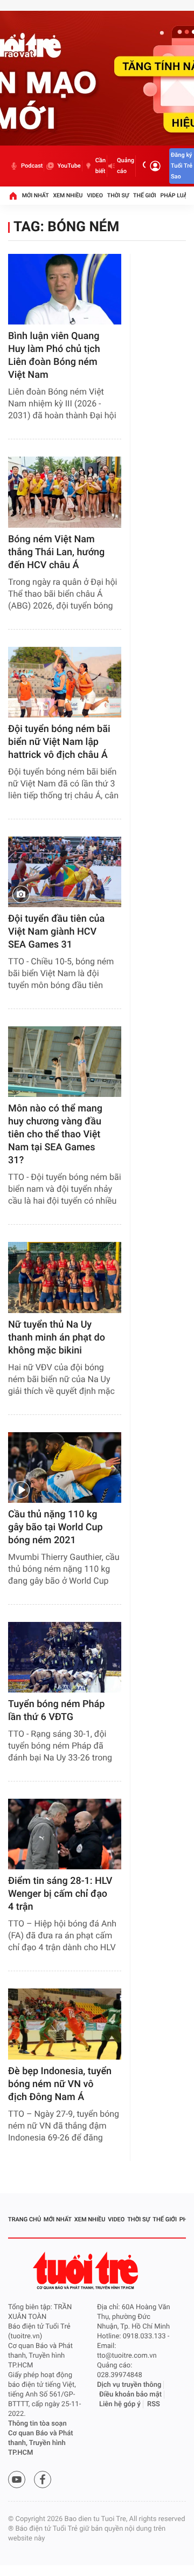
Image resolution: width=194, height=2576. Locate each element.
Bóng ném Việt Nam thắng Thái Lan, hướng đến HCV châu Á (56, 552)
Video (95, 195)
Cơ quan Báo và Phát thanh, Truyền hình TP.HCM (41, 2443)
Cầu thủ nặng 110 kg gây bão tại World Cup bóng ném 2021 (56, 1527)
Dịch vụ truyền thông (129, 2385)
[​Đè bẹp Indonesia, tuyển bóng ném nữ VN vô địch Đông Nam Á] (65, 2024)
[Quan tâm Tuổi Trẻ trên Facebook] (43, 2480)
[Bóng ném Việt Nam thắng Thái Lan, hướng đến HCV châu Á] (65, 492)
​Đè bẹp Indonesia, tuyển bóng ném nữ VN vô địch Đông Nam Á (60, 2084)
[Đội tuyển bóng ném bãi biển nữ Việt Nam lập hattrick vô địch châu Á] (65, 682)
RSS (154, 2404)
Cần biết (101, 166)
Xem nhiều (68, 195)
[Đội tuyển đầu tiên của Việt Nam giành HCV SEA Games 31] (65, 872)
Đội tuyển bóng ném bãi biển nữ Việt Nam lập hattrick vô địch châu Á (59, 742)
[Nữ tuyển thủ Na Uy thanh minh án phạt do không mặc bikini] (65, 1277)
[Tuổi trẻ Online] (87, 2271)
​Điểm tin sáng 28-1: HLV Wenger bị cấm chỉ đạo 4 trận (60, 1894)
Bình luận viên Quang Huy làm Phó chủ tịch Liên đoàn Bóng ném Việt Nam (54, 355)
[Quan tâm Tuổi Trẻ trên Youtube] (17, 2480)
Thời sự (118, 195)
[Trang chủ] (13, 196)
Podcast (32, 166)
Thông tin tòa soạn (37, 2424)
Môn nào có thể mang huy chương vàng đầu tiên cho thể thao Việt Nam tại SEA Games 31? (55, 1134)
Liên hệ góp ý (120, 2404)
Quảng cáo (126, 166)
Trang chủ (25, 2219)
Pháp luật (176, 195)
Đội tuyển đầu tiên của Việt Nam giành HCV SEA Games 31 (56, 932)
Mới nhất (36, 195)
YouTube (69, 166)
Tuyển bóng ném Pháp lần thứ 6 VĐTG (56, 1711)
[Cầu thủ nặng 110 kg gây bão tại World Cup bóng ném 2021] (65, 1467)
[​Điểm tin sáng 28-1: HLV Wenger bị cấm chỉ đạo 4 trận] (65, 1834)
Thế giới (145, 195)
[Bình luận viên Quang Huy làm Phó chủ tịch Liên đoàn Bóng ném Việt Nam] (65, 289)
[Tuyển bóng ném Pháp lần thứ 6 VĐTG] (65, 1657)
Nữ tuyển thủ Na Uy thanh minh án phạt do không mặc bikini (57, 1338)
